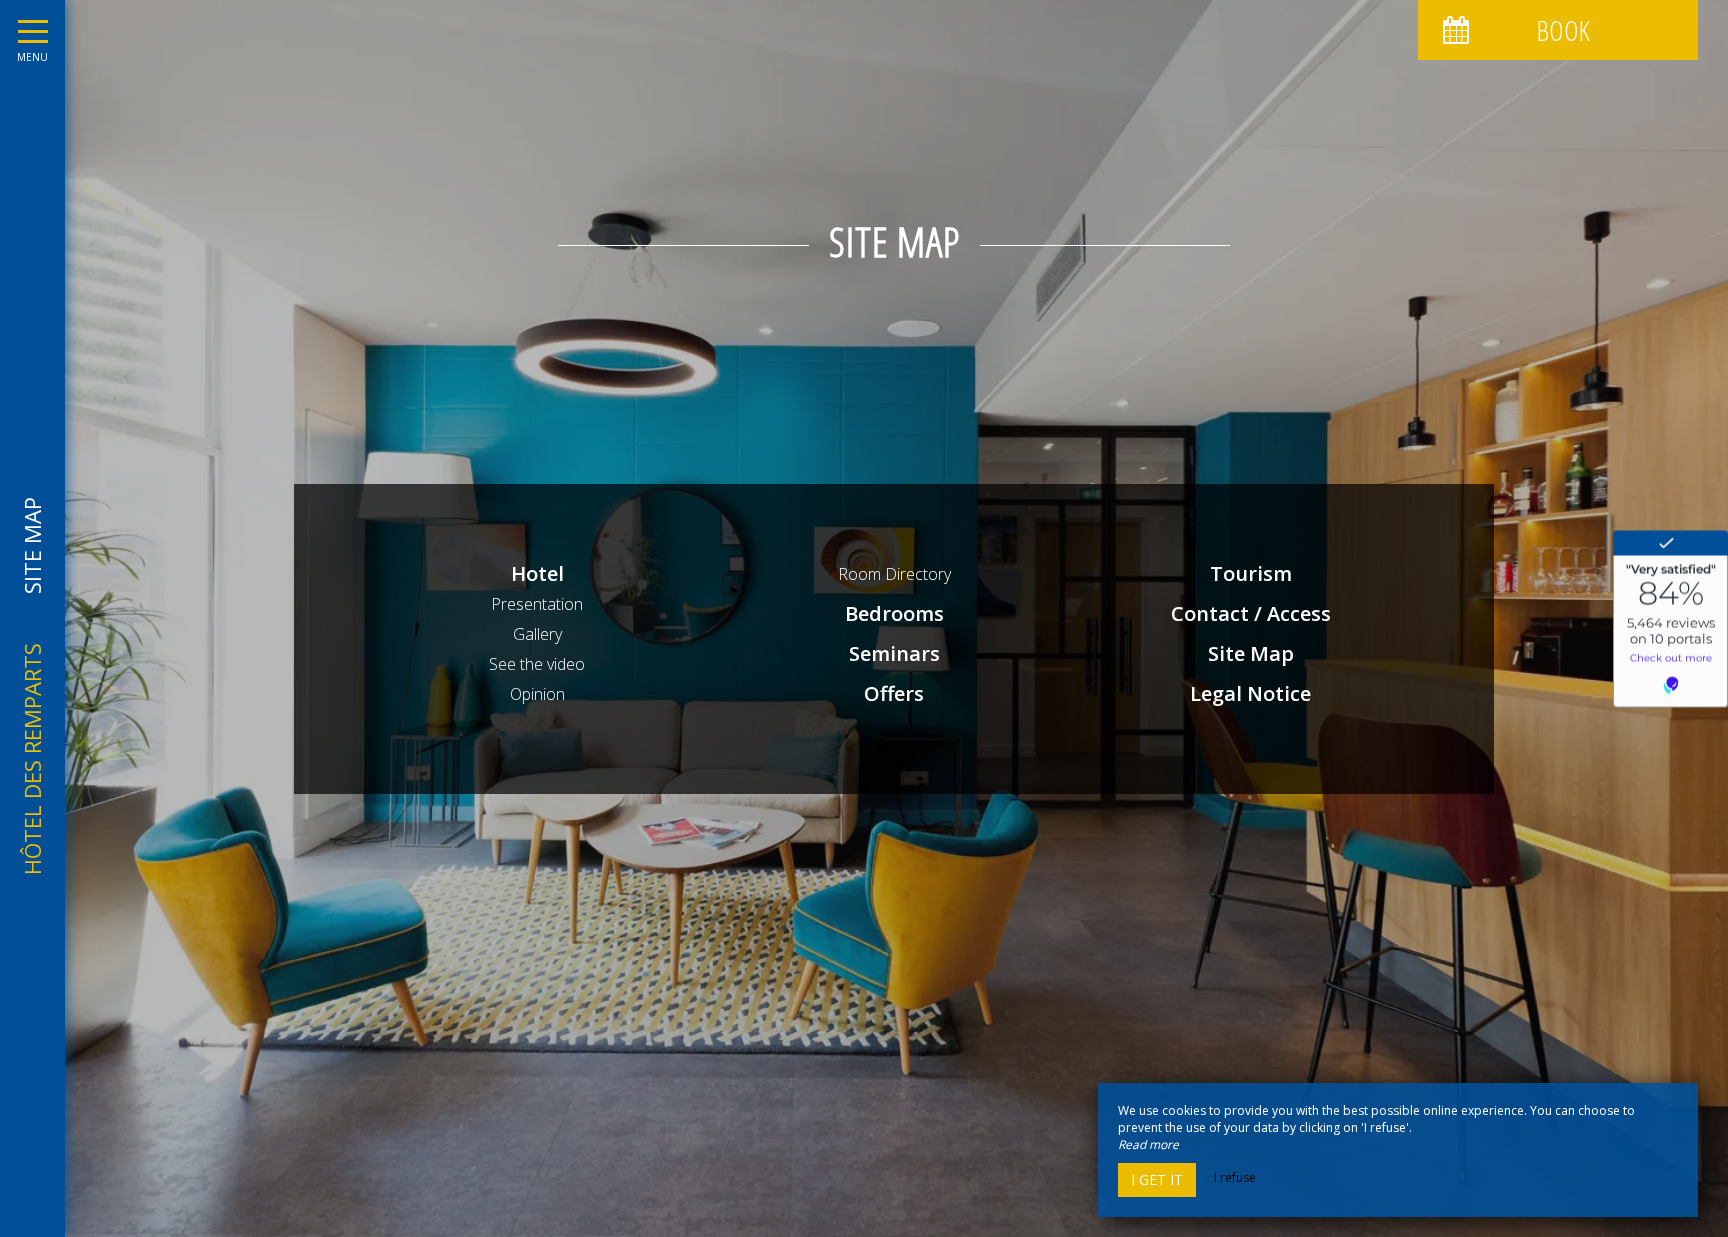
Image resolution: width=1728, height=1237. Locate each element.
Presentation (537, 604)
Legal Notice (1250, 693)
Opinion (537, 694)
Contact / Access (1251, 613)
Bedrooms (894, 613)
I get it (1157, 1179)
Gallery (537, 634)
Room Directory (894, 574)
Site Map (1251, 653)
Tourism (1251, 573)
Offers (894, 693)
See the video (537, 664)
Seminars (894, 653)
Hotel (537, 573)
